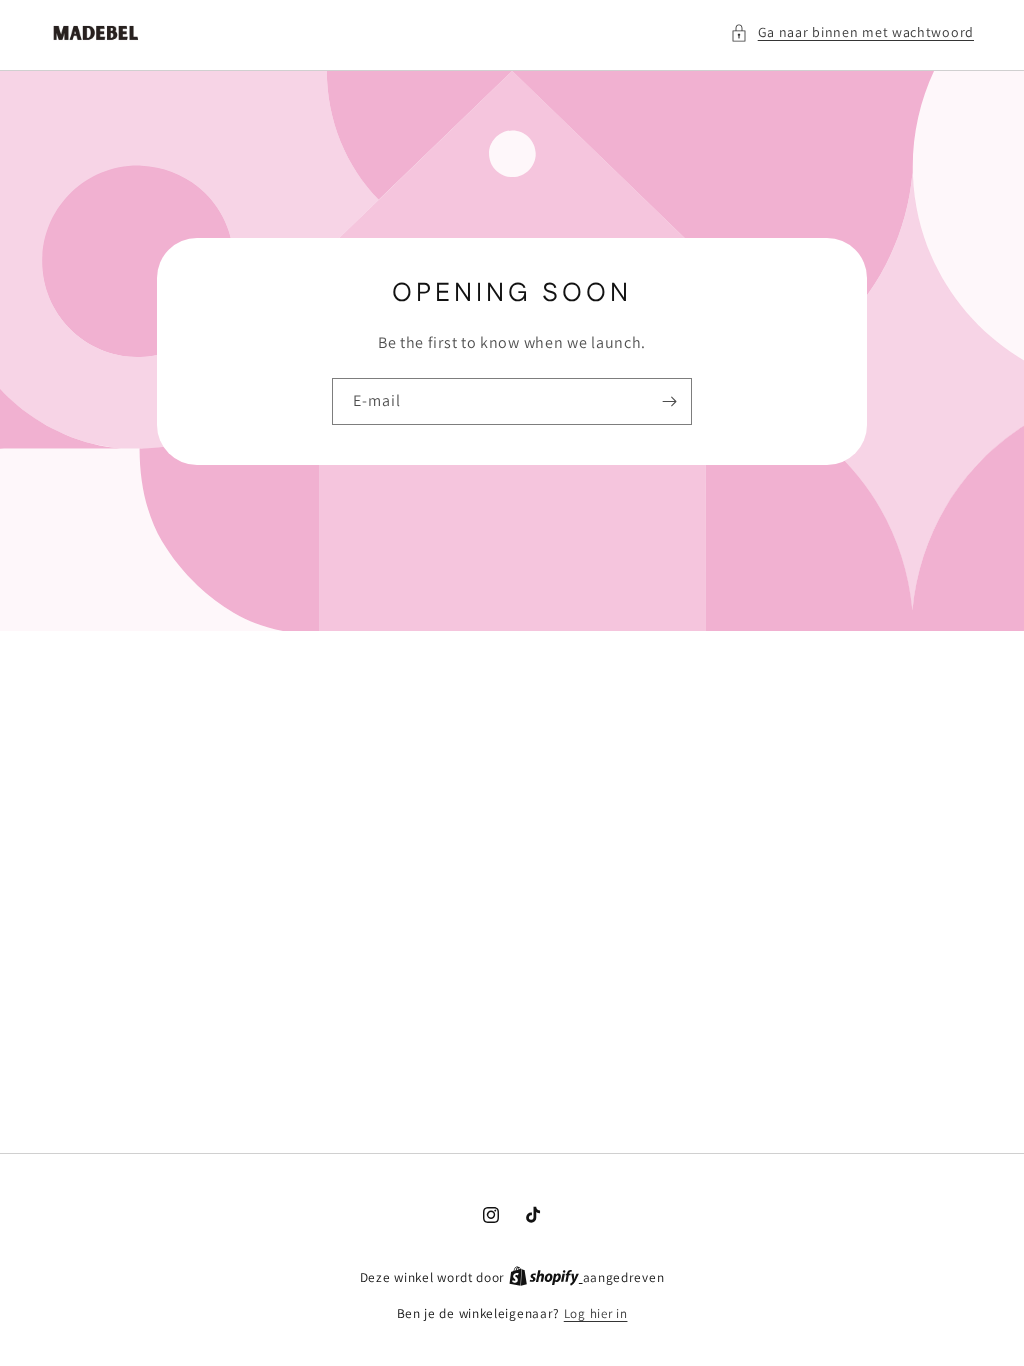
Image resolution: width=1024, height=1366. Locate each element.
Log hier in (596, 1313)
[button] (852, 32)
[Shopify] (546, 1277)
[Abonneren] (669, 401)
